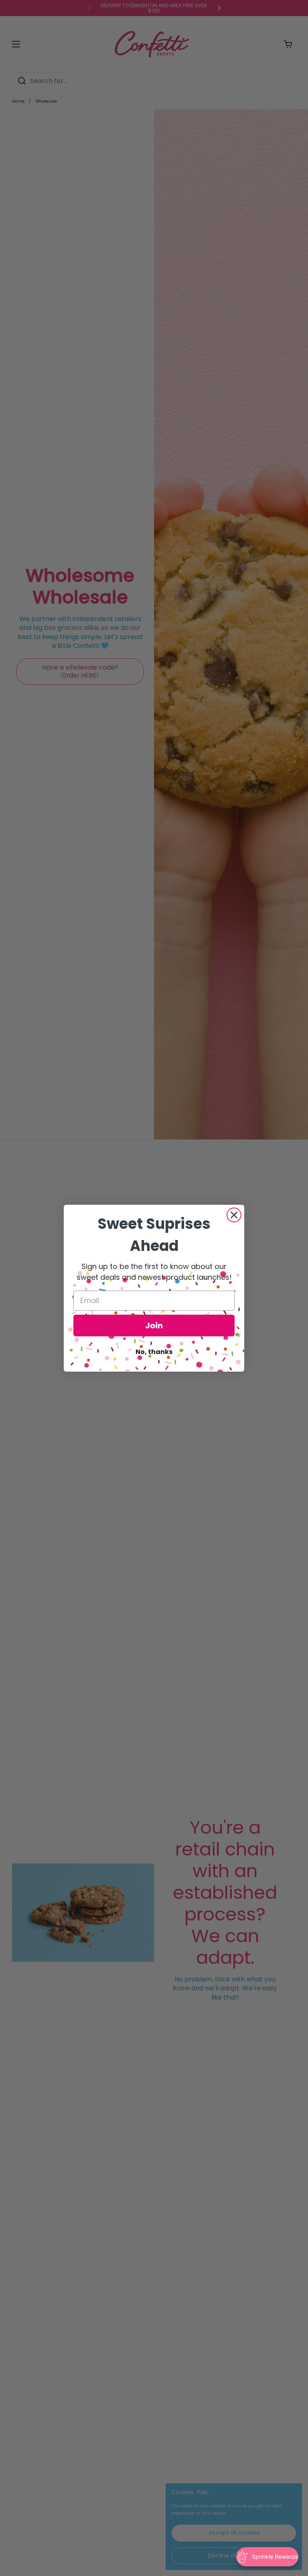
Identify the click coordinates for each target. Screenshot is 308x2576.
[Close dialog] (234, 1215)
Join (154, 1326)
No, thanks (154, 1352)
